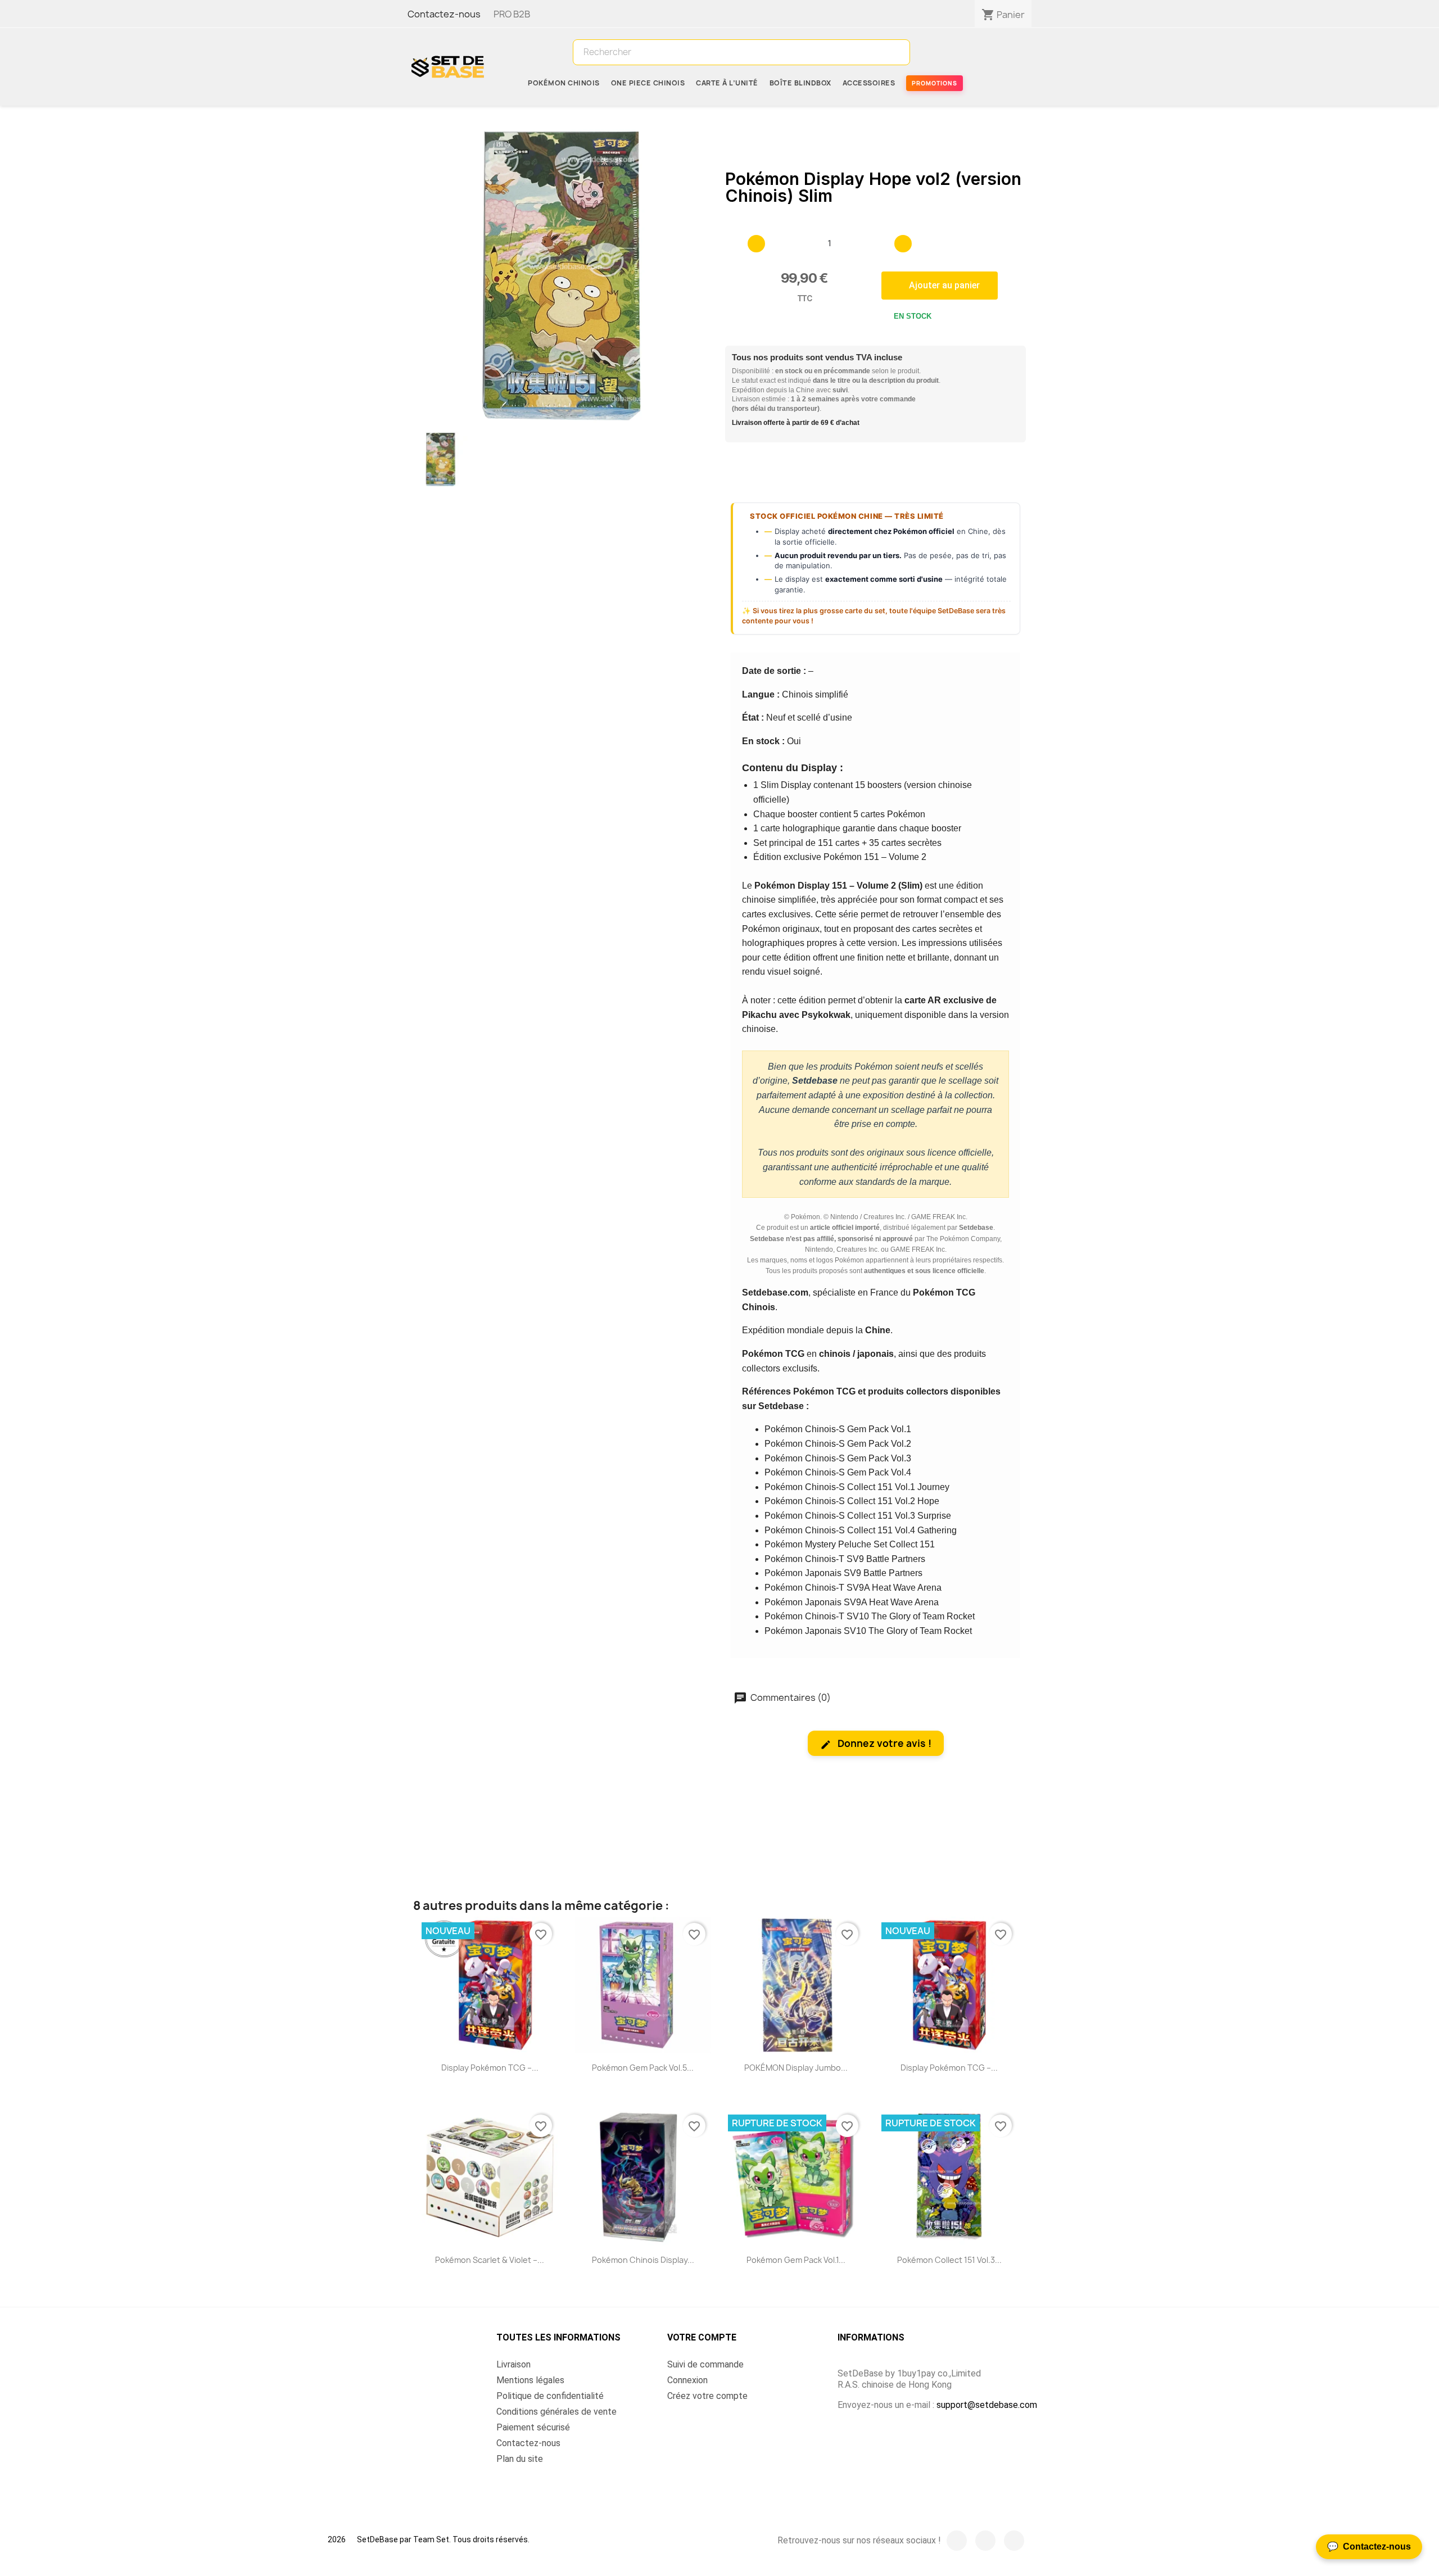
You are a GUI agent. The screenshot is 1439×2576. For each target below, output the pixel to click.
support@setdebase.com (987, 2405)
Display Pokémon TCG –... (490, 2068)
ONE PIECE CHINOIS (648, 83)
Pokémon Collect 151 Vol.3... (949, 2260)
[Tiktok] (1014, 2541)
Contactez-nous (444, 14)
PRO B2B (511, 14)
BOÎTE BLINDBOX (800, 83)
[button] (940, 286)
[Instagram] (985, 2541)
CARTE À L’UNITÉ (727, 83)
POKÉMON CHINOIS (564, 83)
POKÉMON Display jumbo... (796, 2068)
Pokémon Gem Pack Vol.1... (796, 2260)
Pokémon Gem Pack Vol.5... (643, 2068)
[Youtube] (957, 2541)
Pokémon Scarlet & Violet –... (490, 2260)
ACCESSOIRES (869, 83)
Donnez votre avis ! (883, 1743)
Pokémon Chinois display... (643, 2260)
